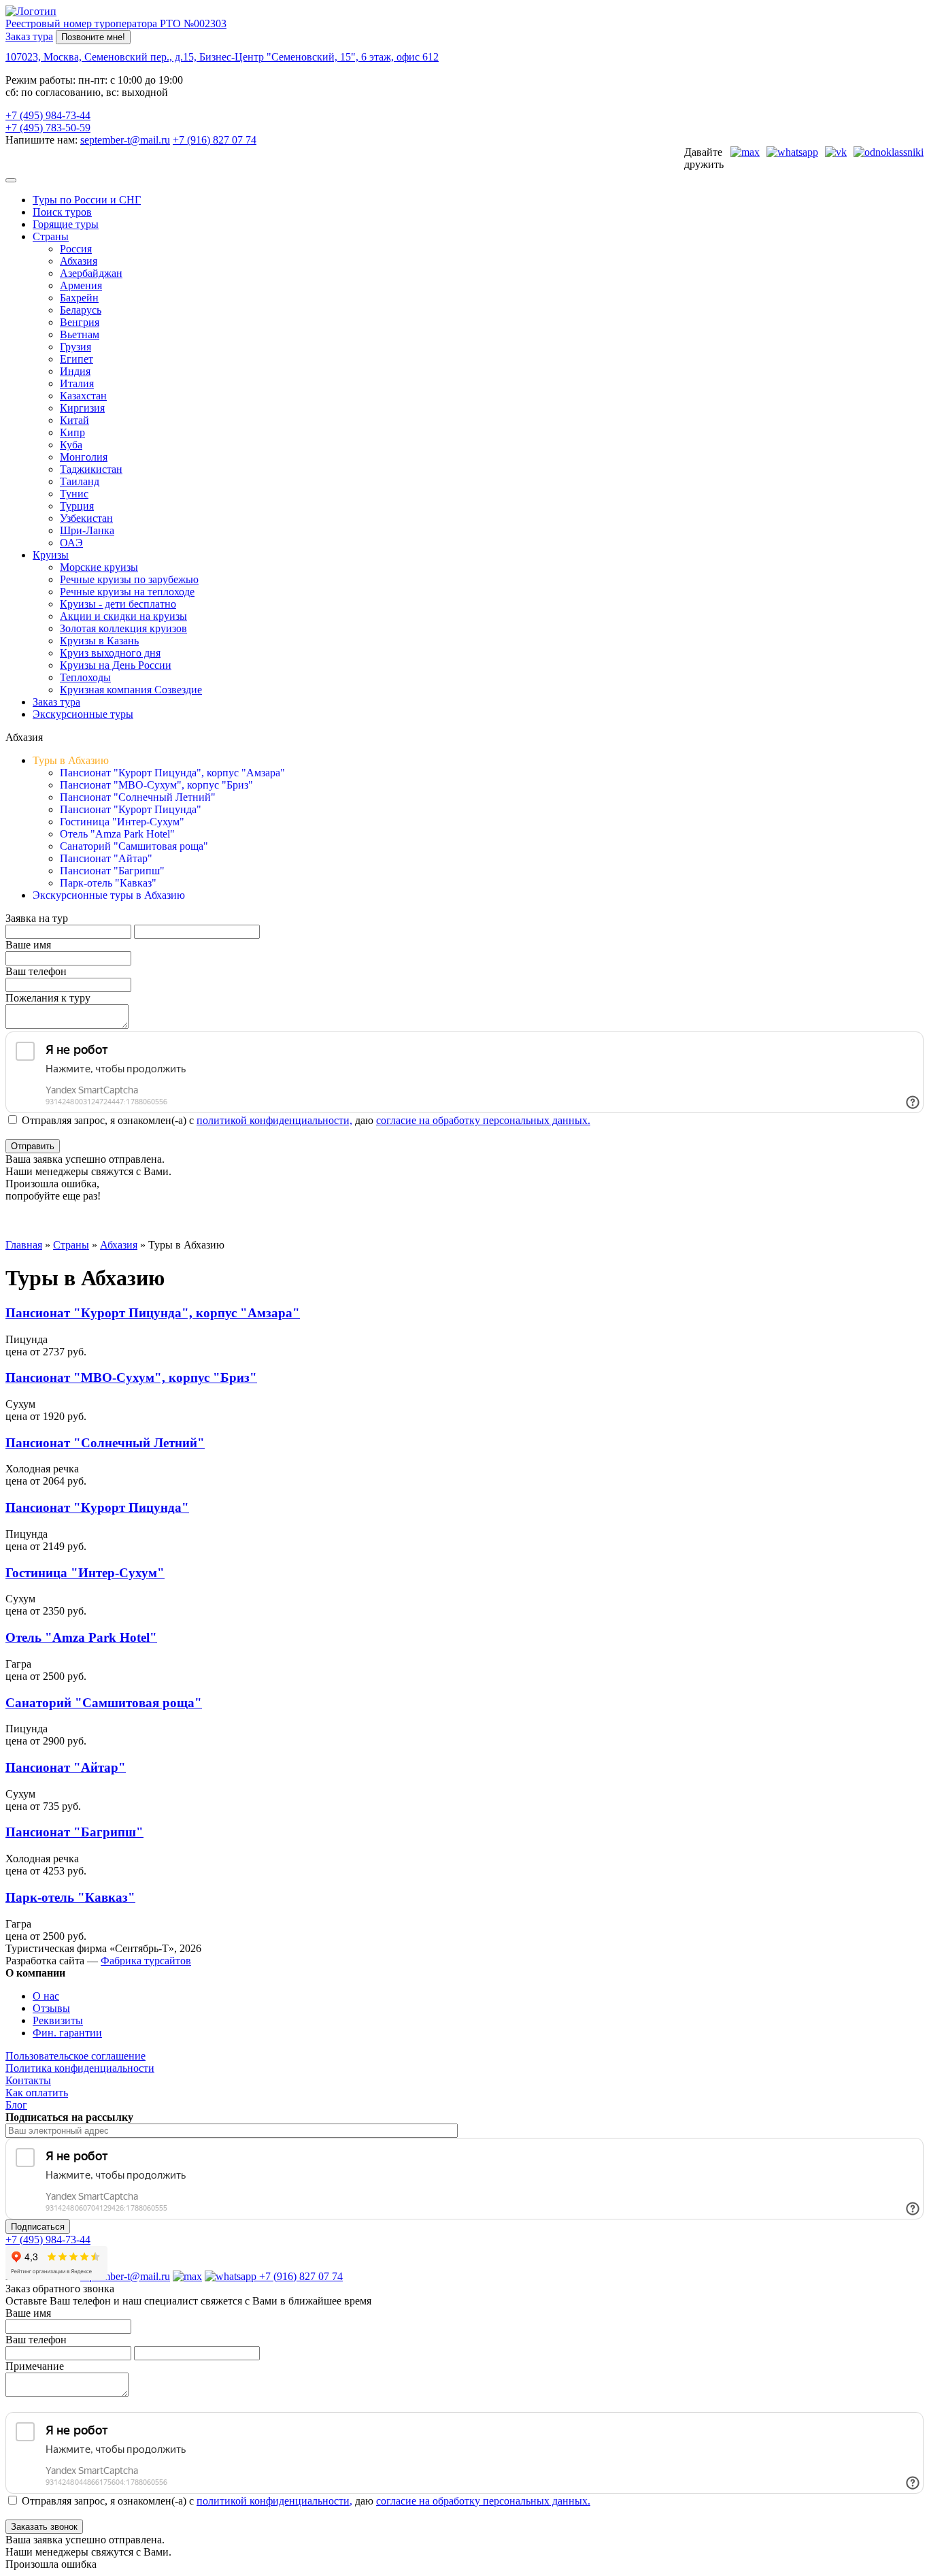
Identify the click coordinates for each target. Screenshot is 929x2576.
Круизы (51, 555)
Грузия (75, 347)
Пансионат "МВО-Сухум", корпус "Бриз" (156, 785)
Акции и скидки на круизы (123, 616)
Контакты (28, 2080)
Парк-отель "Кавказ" (108, 883)
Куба (71, 445)
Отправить (33, 1146)
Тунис (74, 494)
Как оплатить (37, 2093)
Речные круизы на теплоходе (127, 592)
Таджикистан (91, 469)
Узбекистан (86, 518)
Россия (76, 249)
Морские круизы (99, 567)
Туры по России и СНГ (87, 200)
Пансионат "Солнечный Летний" (138, 797)
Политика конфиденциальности (80, 2068)
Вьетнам (80, 334)
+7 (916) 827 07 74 (215, 140)
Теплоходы (85, 677)
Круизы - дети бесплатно (118, 604)
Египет (77, 359)
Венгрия (80, 322)
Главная (24, 1245)
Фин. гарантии (67, 2033)
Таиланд (80, 481)
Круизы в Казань (99, 641)
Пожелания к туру (48, 998)
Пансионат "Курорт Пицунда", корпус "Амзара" (172, 773)
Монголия (84, 457)
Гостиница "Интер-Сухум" (122, 822)
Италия (77, 383)
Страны (51, 236)
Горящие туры (66, 224)
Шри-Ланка (87, 530)
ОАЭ (71, 543)
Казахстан (83, 396)
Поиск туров (62, 212)
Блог (16, 2105)
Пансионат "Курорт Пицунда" (131, 809)
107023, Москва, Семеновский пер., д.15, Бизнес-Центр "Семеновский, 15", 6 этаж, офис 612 (222, 57)
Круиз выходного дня (110, 653)
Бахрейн (79, 298)
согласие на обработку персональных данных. (483, 1120)
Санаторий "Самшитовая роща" (134, 846)
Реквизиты (58, 2020)
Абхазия (79, 261)
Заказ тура (29, 36)
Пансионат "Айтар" (106, 858)
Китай (74, 420)
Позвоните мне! (93, 37)
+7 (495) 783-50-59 (48, 128)
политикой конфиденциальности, (274, 1120)
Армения (81, 285)
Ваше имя (28, 945)
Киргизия (82, 408)
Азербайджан (91, 273)
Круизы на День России (116, 665)
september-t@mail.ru (125, 140)
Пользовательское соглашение (75, 2056)
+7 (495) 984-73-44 (48, 115)
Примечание (35, 2366)
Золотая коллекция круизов (123, 628)
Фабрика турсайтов (146, 1961)
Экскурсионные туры (83, 714)
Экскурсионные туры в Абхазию (109, 895)
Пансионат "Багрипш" (112, 871)
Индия (75, 371)
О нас (46, 1996)
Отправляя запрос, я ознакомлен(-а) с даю (305, 1120)
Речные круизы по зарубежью (129, 579)
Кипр (72, 432)
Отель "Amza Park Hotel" (117, 834)
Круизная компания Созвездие (131, 690)
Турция (77, 506)
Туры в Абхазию (71, 760)
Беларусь (81, 310)
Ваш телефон (36, 971)
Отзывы (51, 2008)
